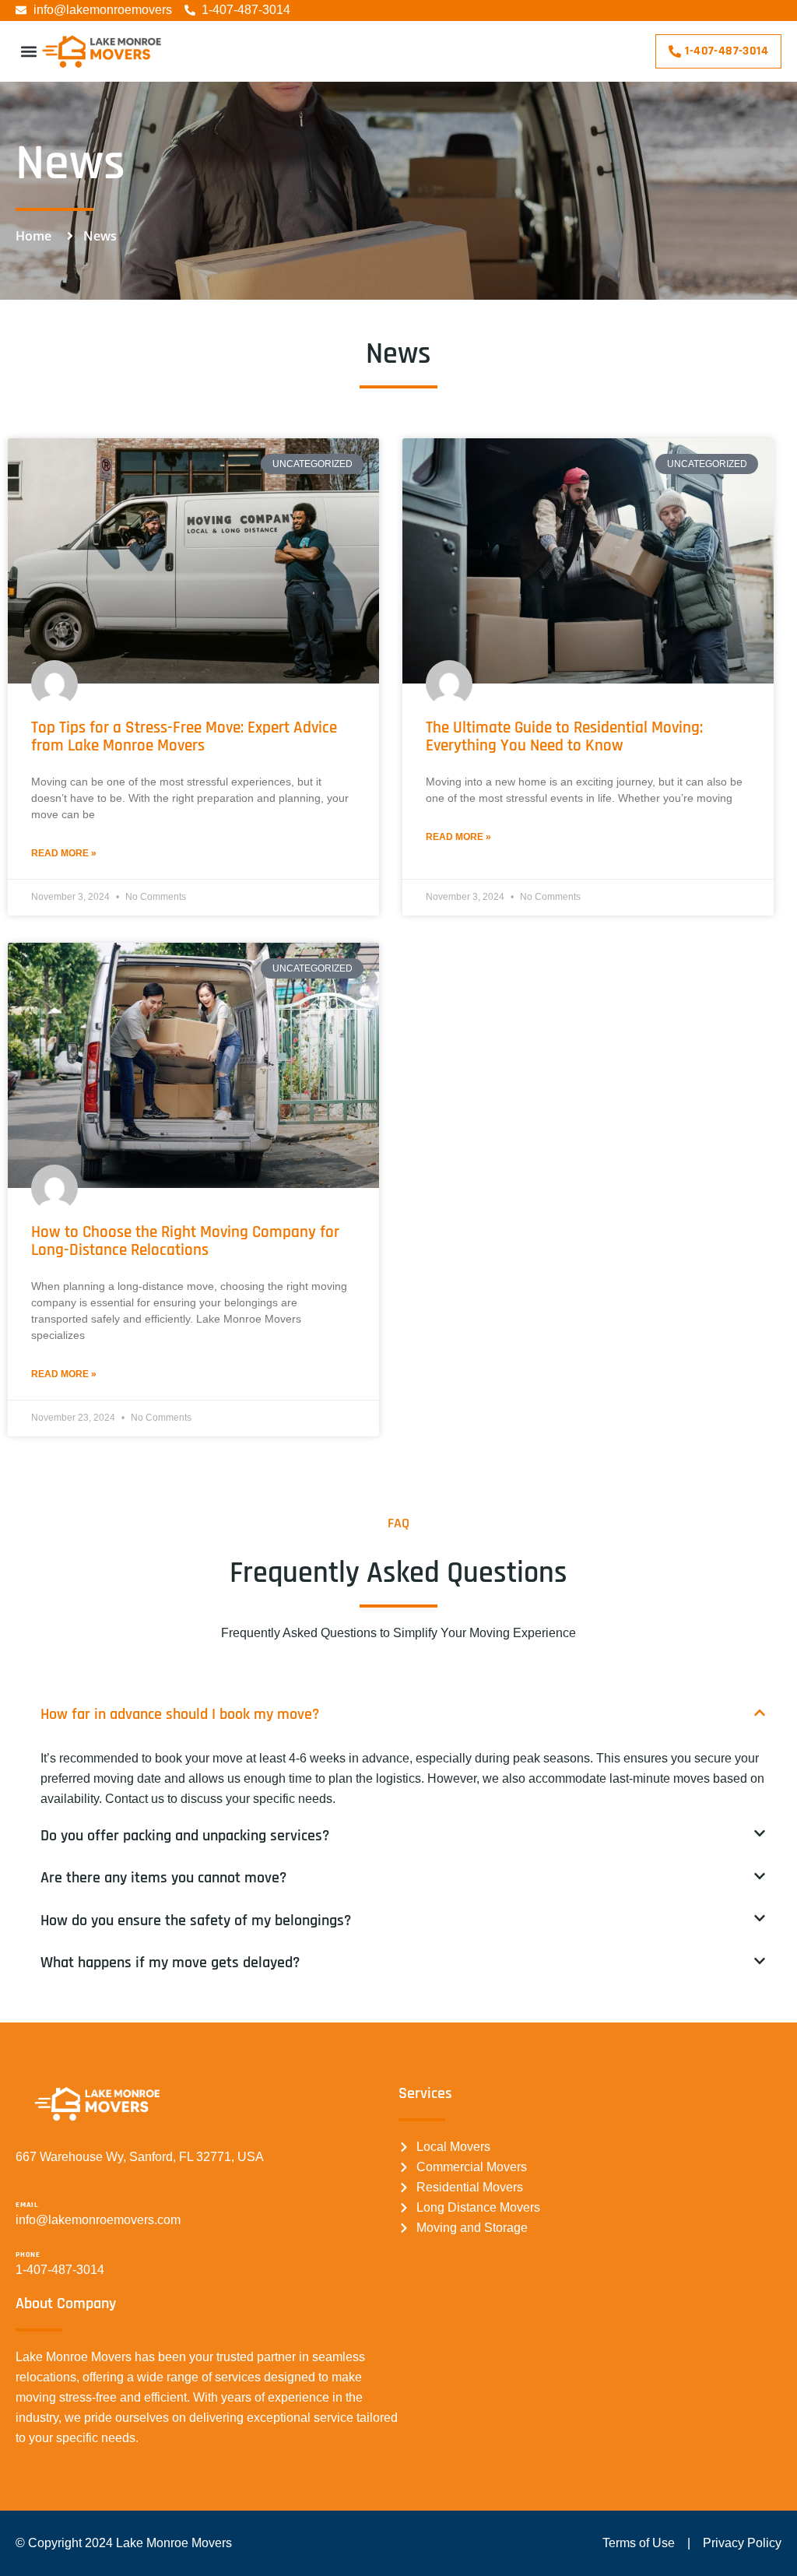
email (27, 2205)
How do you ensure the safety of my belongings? (196, 1921)
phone (28, 2254)
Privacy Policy (742, 2543)
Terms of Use (639, 2543)
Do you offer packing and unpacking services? (185, 1836)
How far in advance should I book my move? (180, 1714)
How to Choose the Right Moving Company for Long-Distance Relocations (185, 1241)
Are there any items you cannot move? (163, 1878)
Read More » (64, 853)
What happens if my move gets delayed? (170, 1963)
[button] (28, 51)
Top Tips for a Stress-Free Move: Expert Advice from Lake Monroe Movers (184, 736)
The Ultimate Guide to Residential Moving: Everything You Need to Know (564, 736)
